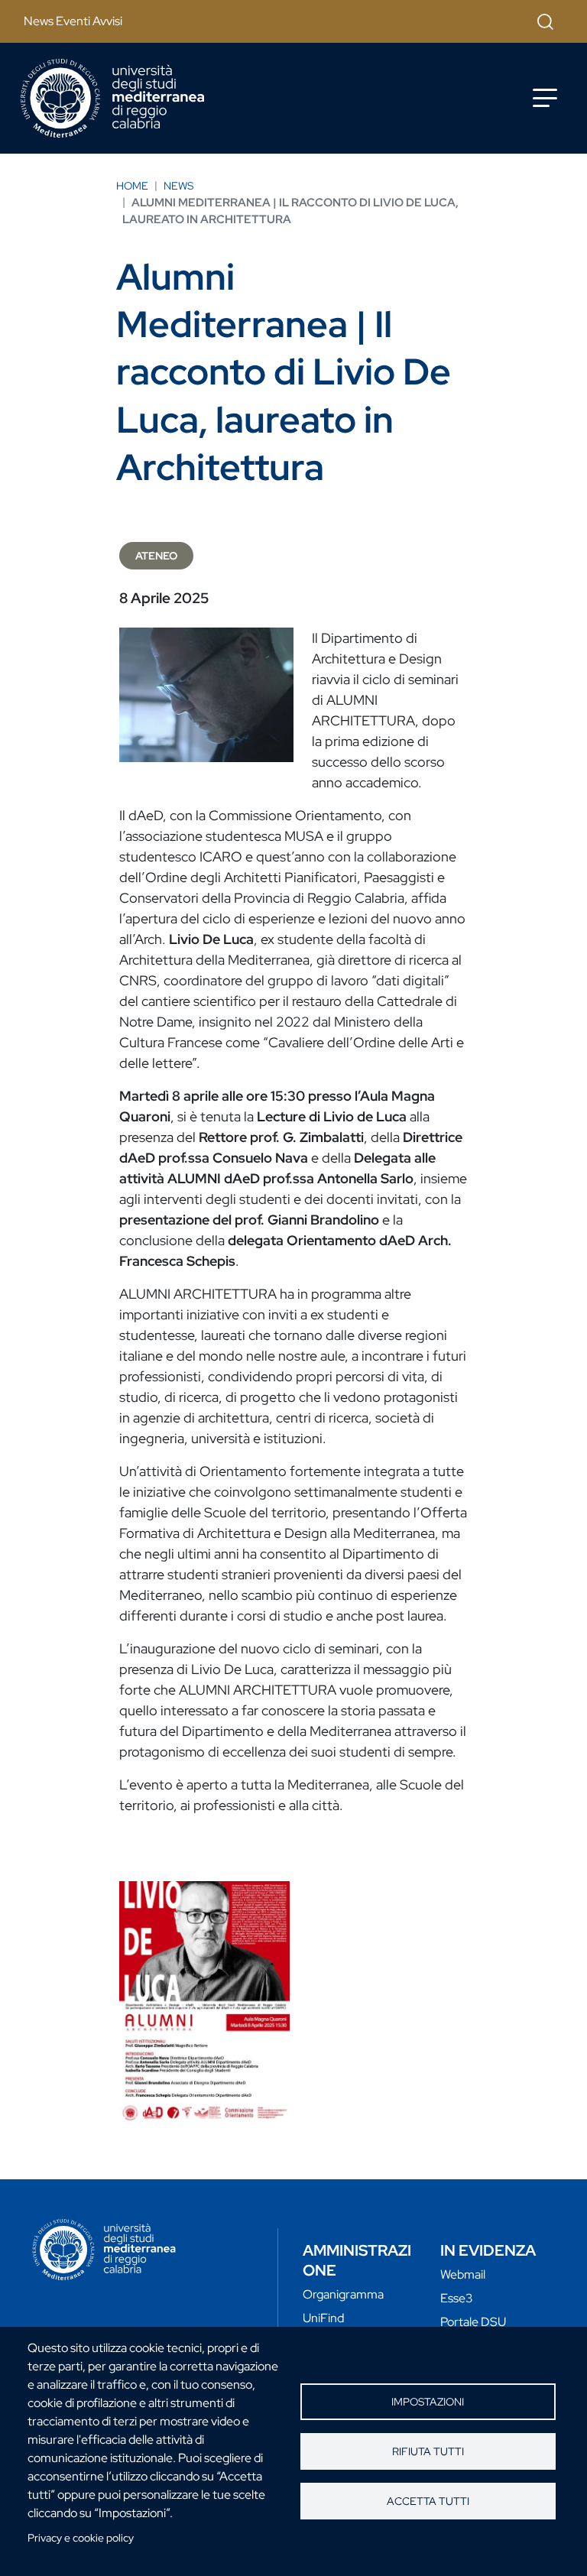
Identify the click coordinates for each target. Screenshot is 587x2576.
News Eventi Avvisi (73, 21)
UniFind (323, 2318)
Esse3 (457, 2298)
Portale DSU (473, 2322)
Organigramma (343, 2294)
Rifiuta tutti (428, 2451)
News (178, 186)
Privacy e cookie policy (81, 2538)
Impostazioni (428, 2402)
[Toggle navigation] (545, 98)
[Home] (112, 98)
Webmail (463, 2274)
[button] (204, 2002)
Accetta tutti (428, 2501)
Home (132, 186)
